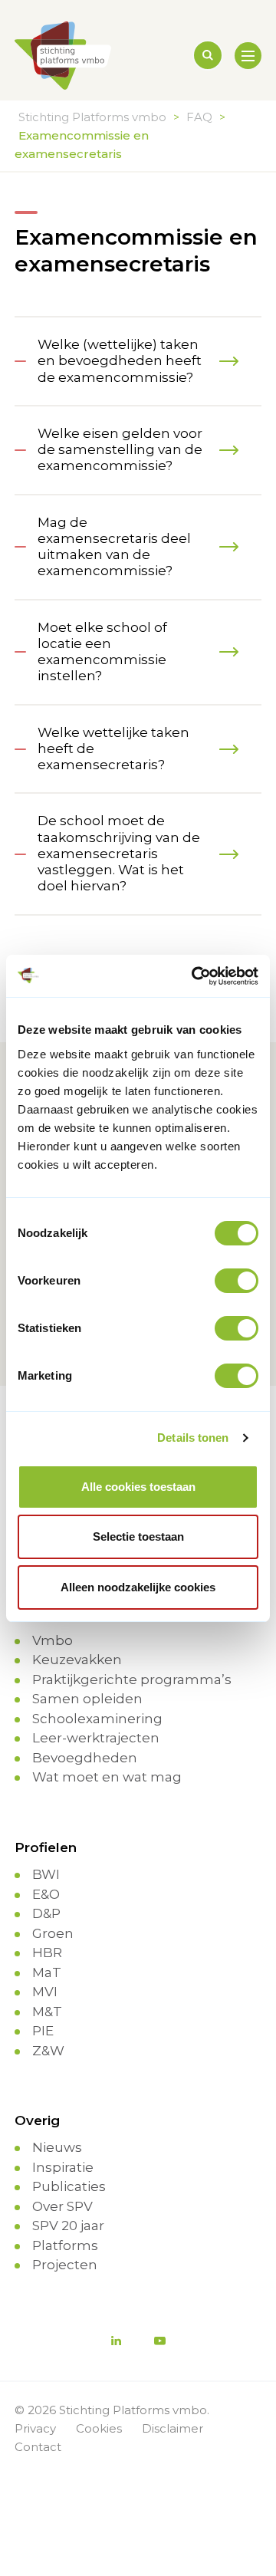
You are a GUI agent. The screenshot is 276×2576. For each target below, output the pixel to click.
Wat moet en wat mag (107, 1777)
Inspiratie (63, 2167)
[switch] (237, 1281)
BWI (46, 1874)
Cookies (99, 2428)
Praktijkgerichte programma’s (132, 1679)
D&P (46, 1913)
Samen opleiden (87, 1699)
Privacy (35, 2428)
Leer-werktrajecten (96, 1738)
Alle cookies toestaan (138, 1487)
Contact (38, 2447)
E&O (46, 1894)
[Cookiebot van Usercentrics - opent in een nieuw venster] (195, 976)
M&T (47, 2012)
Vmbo (53, 1640)
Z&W (48, 2051)
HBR (47, 1953)
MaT (47, 1972)
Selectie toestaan (138, 1536)
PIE (43, 2031)
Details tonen (193, 1438)
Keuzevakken (77, 1660)
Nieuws (57, 2147)
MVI (45, 1992)
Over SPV (62, 2206)
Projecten (65, 2265)
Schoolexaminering (97, 1719)
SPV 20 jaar (68, 2226)
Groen (53, 1933)
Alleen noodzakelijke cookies (138, 1587)
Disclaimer (172, 2428)
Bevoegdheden (85, 1758)
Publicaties (69, 2186)
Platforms (65, 2245)
